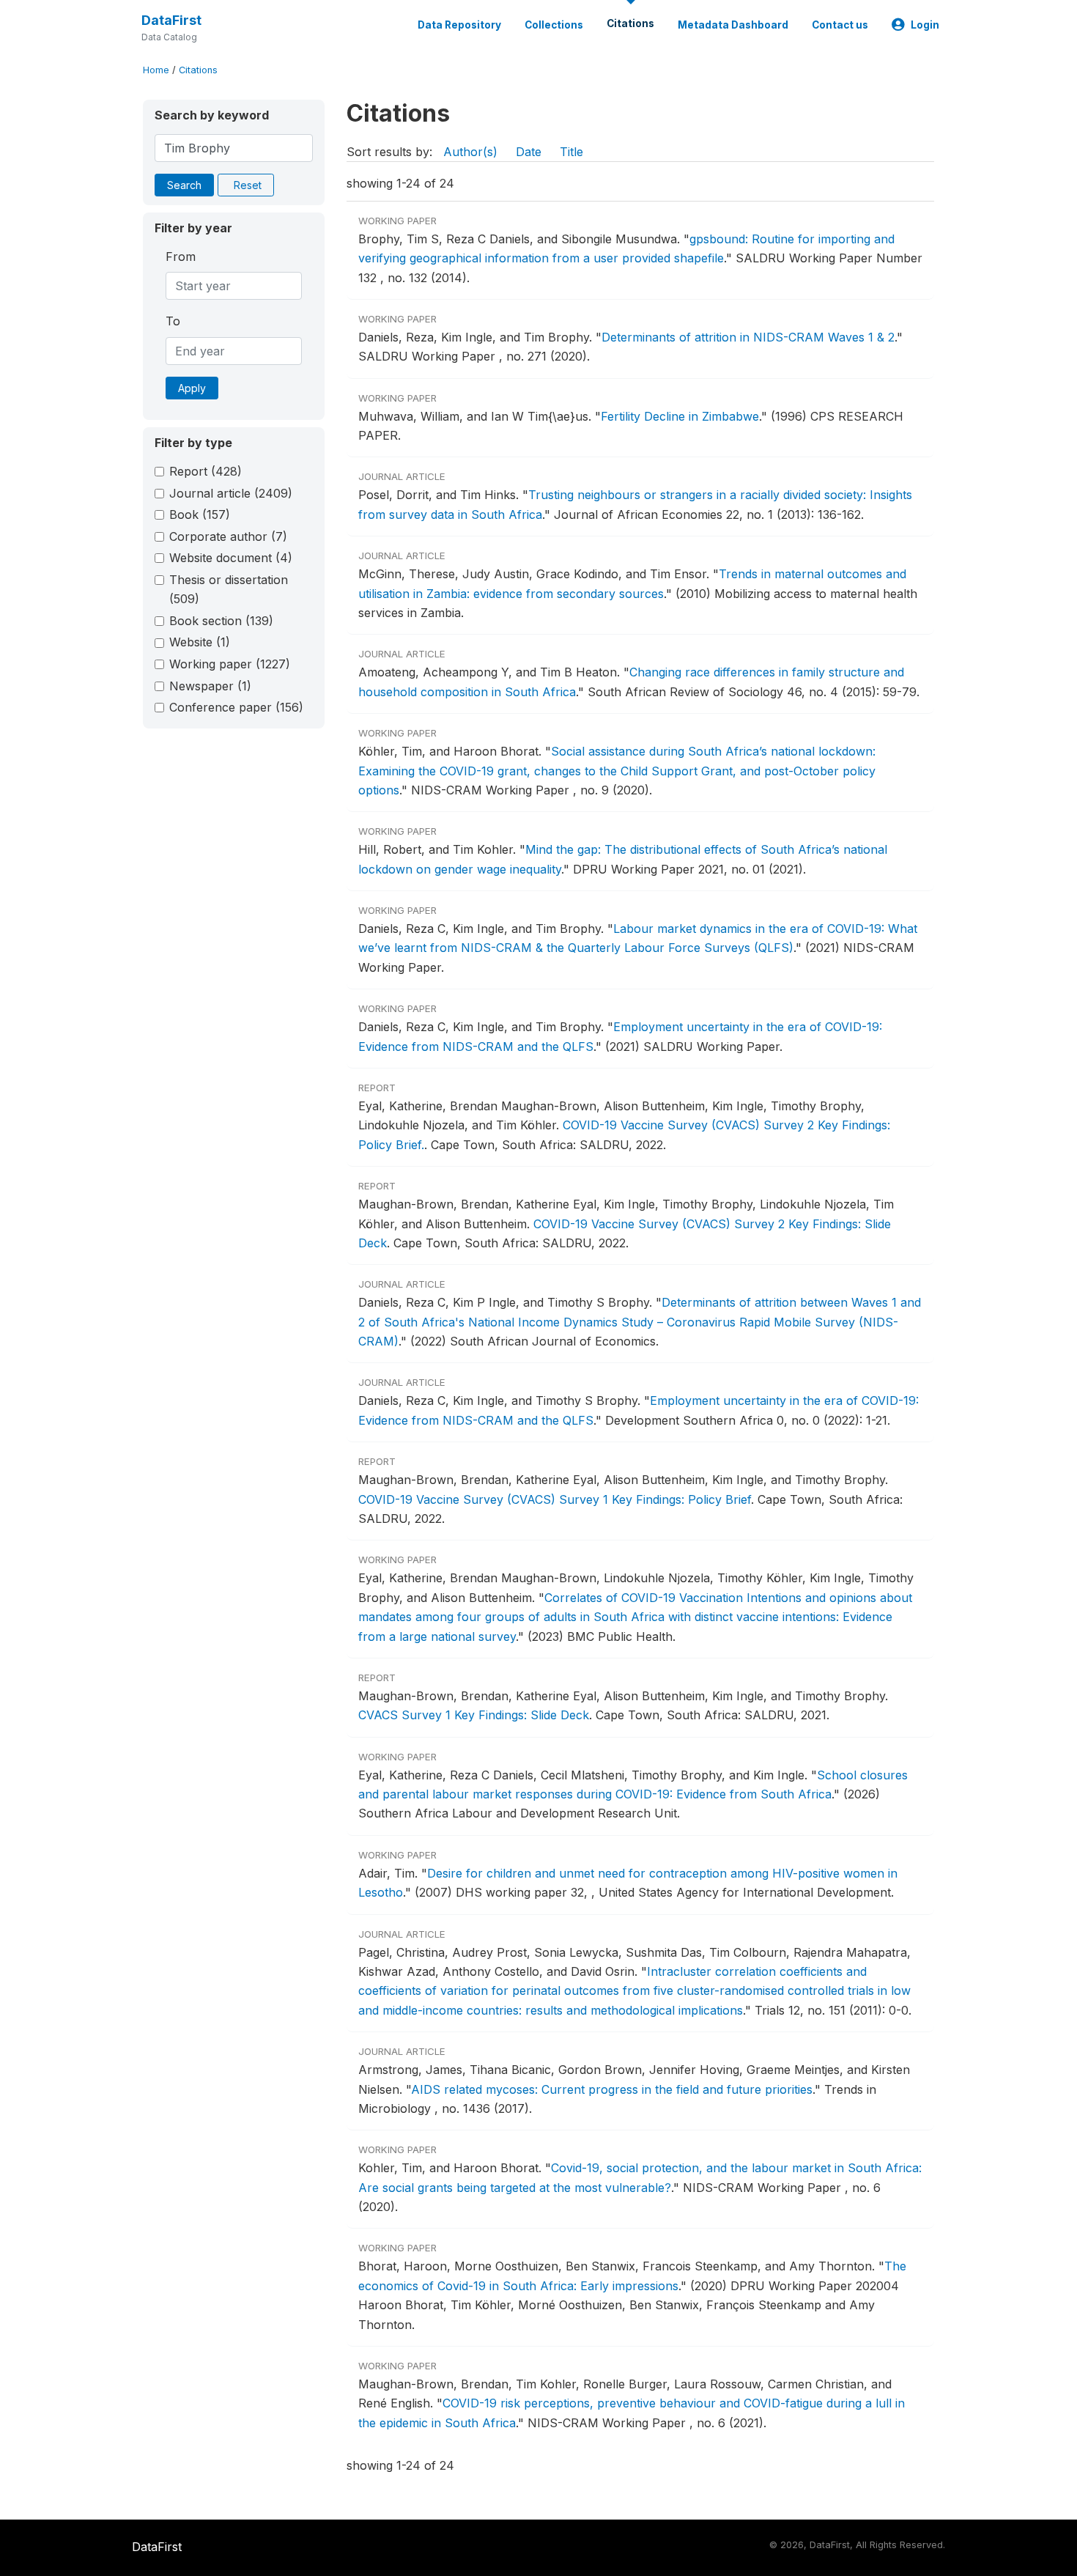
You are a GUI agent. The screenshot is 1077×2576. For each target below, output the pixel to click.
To (173, 321)
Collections (554, 25)
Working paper (230, 664)
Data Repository (459, 25)
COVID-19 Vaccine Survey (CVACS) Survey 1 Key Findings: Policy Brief (555, 1499)
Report (206, 471)
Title (571, 152)
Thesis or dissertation (229, 589)
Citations (630, 23)
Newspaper (210, 686)
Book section (221, 621)
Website (200, 642)
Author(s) (470, 152)
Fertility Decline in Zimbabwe (680, 416)
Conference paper (236, 707)
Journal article (231, 493)
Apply (192, 388)
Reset (248, 185)
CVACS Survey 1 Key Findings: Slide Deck (474, 1715)
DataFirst (171, 20)
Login (925, 25)
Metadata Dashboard (733, 25)
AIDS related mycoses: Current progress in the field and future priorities (612, 2089)
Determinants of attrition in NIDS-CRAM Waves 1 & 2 (748, 337)
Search (184, 185)
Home (156, 70)
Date (529, 152)
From (181, 257)
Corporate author (228, 536)
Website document (231, 558)
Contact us (840, 25)
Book (200, 514)
